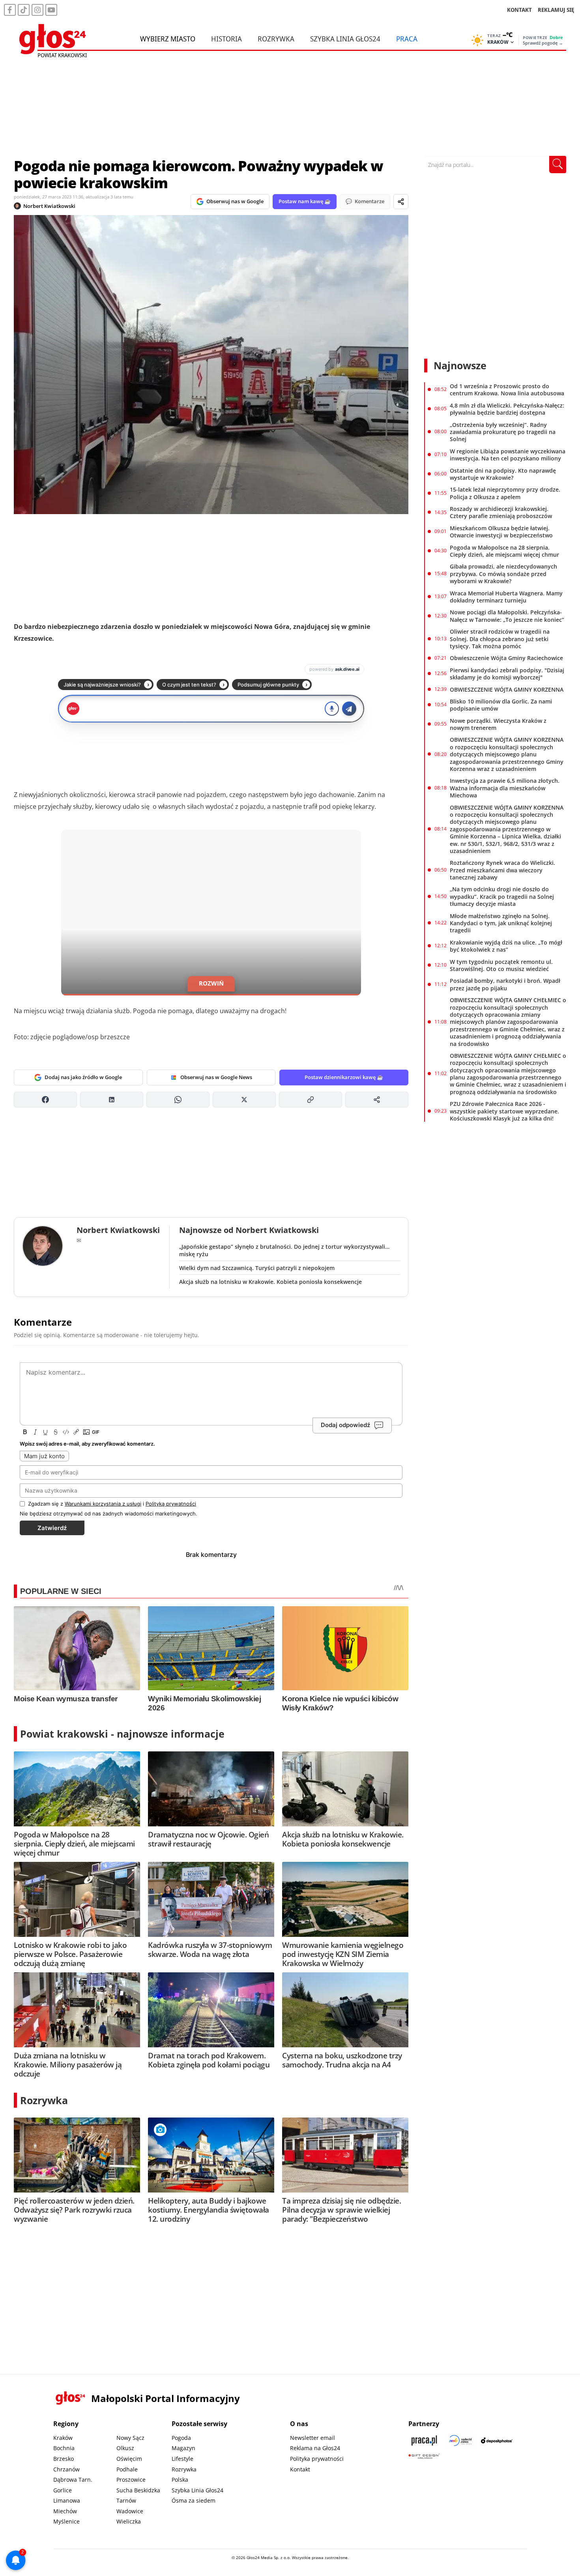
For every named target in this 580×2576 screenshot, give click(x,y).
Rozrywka (276, 39)
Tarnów (126, 2500)
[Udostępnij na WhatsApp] (178, 1100)
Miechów (65, 2511)
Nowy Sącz (130, 2438)
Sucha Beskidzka (138, 2490)
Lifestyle (182, 2459)
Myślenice (66, 2521)
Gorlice (63, 2490)
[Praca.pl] (424, 2440)
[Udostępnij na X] (244, 1100)
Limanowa (67, 2500)
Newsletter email (312, 2438)
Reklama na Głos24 (315, 2448)
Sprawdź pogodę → (543, 43)
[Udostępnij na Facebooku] (45, 1100)
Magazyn (183, 2448)
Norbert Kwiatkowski (49, 206)
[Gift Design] (424, 2456)
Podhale (127, 2469)
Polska (180, 2480)
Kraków (63, 2438)
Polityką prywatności (171, 1504)
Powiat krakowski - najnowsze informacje (122, 1734)
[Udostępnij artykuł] (401, 202)
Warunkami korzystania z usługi (103, 1504)
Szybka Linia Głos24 (345, 39)
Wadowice (130, 2511)
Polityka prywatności (317, 2459)
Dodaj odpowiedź (345, 1425)
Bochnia (64, 2448)
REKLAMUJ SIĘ (556, 10)
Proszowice (131, 2480)
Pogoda (181, 2438)
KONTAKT (519, 10)
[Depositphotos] (497, 2440)
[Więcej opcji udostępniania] (377, 1100)
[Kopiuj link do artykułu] (311, 1100)
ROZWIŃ (211, 983)
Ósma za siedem (194, 2500)
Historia (226, 39)
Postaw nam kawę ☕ (305, 201)
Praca (407, 39)
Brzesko (64, 2459)
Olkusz (125, 2448)
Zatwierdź (52, 1528)
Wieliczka (129, 2521)
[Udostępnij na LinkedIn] (112, 1100)
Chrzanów (66, 2469)
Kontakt (300, 2469)
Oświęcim (129, 2459)
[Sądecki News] (460, 2440)
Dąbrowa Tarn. (73, 2480)
